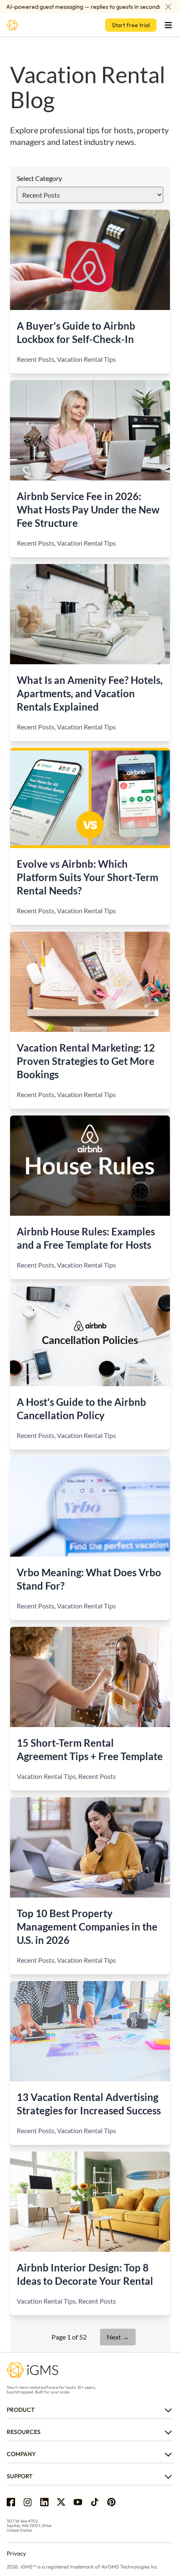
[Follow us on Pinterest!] (111, 2502)
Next (118, 2337)
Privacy (16, 2553)
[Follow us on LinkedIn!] (44, 2502)
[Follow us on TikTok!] (95, 2502)
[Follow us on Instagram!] (28, 2502)
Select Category (39, 178)
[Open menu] (168, 25)
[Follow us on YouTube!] (78, 2502)
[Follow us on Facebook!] (11, 2502)
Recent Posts (36, 359)
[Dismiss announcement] (168, 7)
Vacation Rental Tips (86, 359)
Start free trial (131, 25)
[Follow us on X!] (61, 2502)
